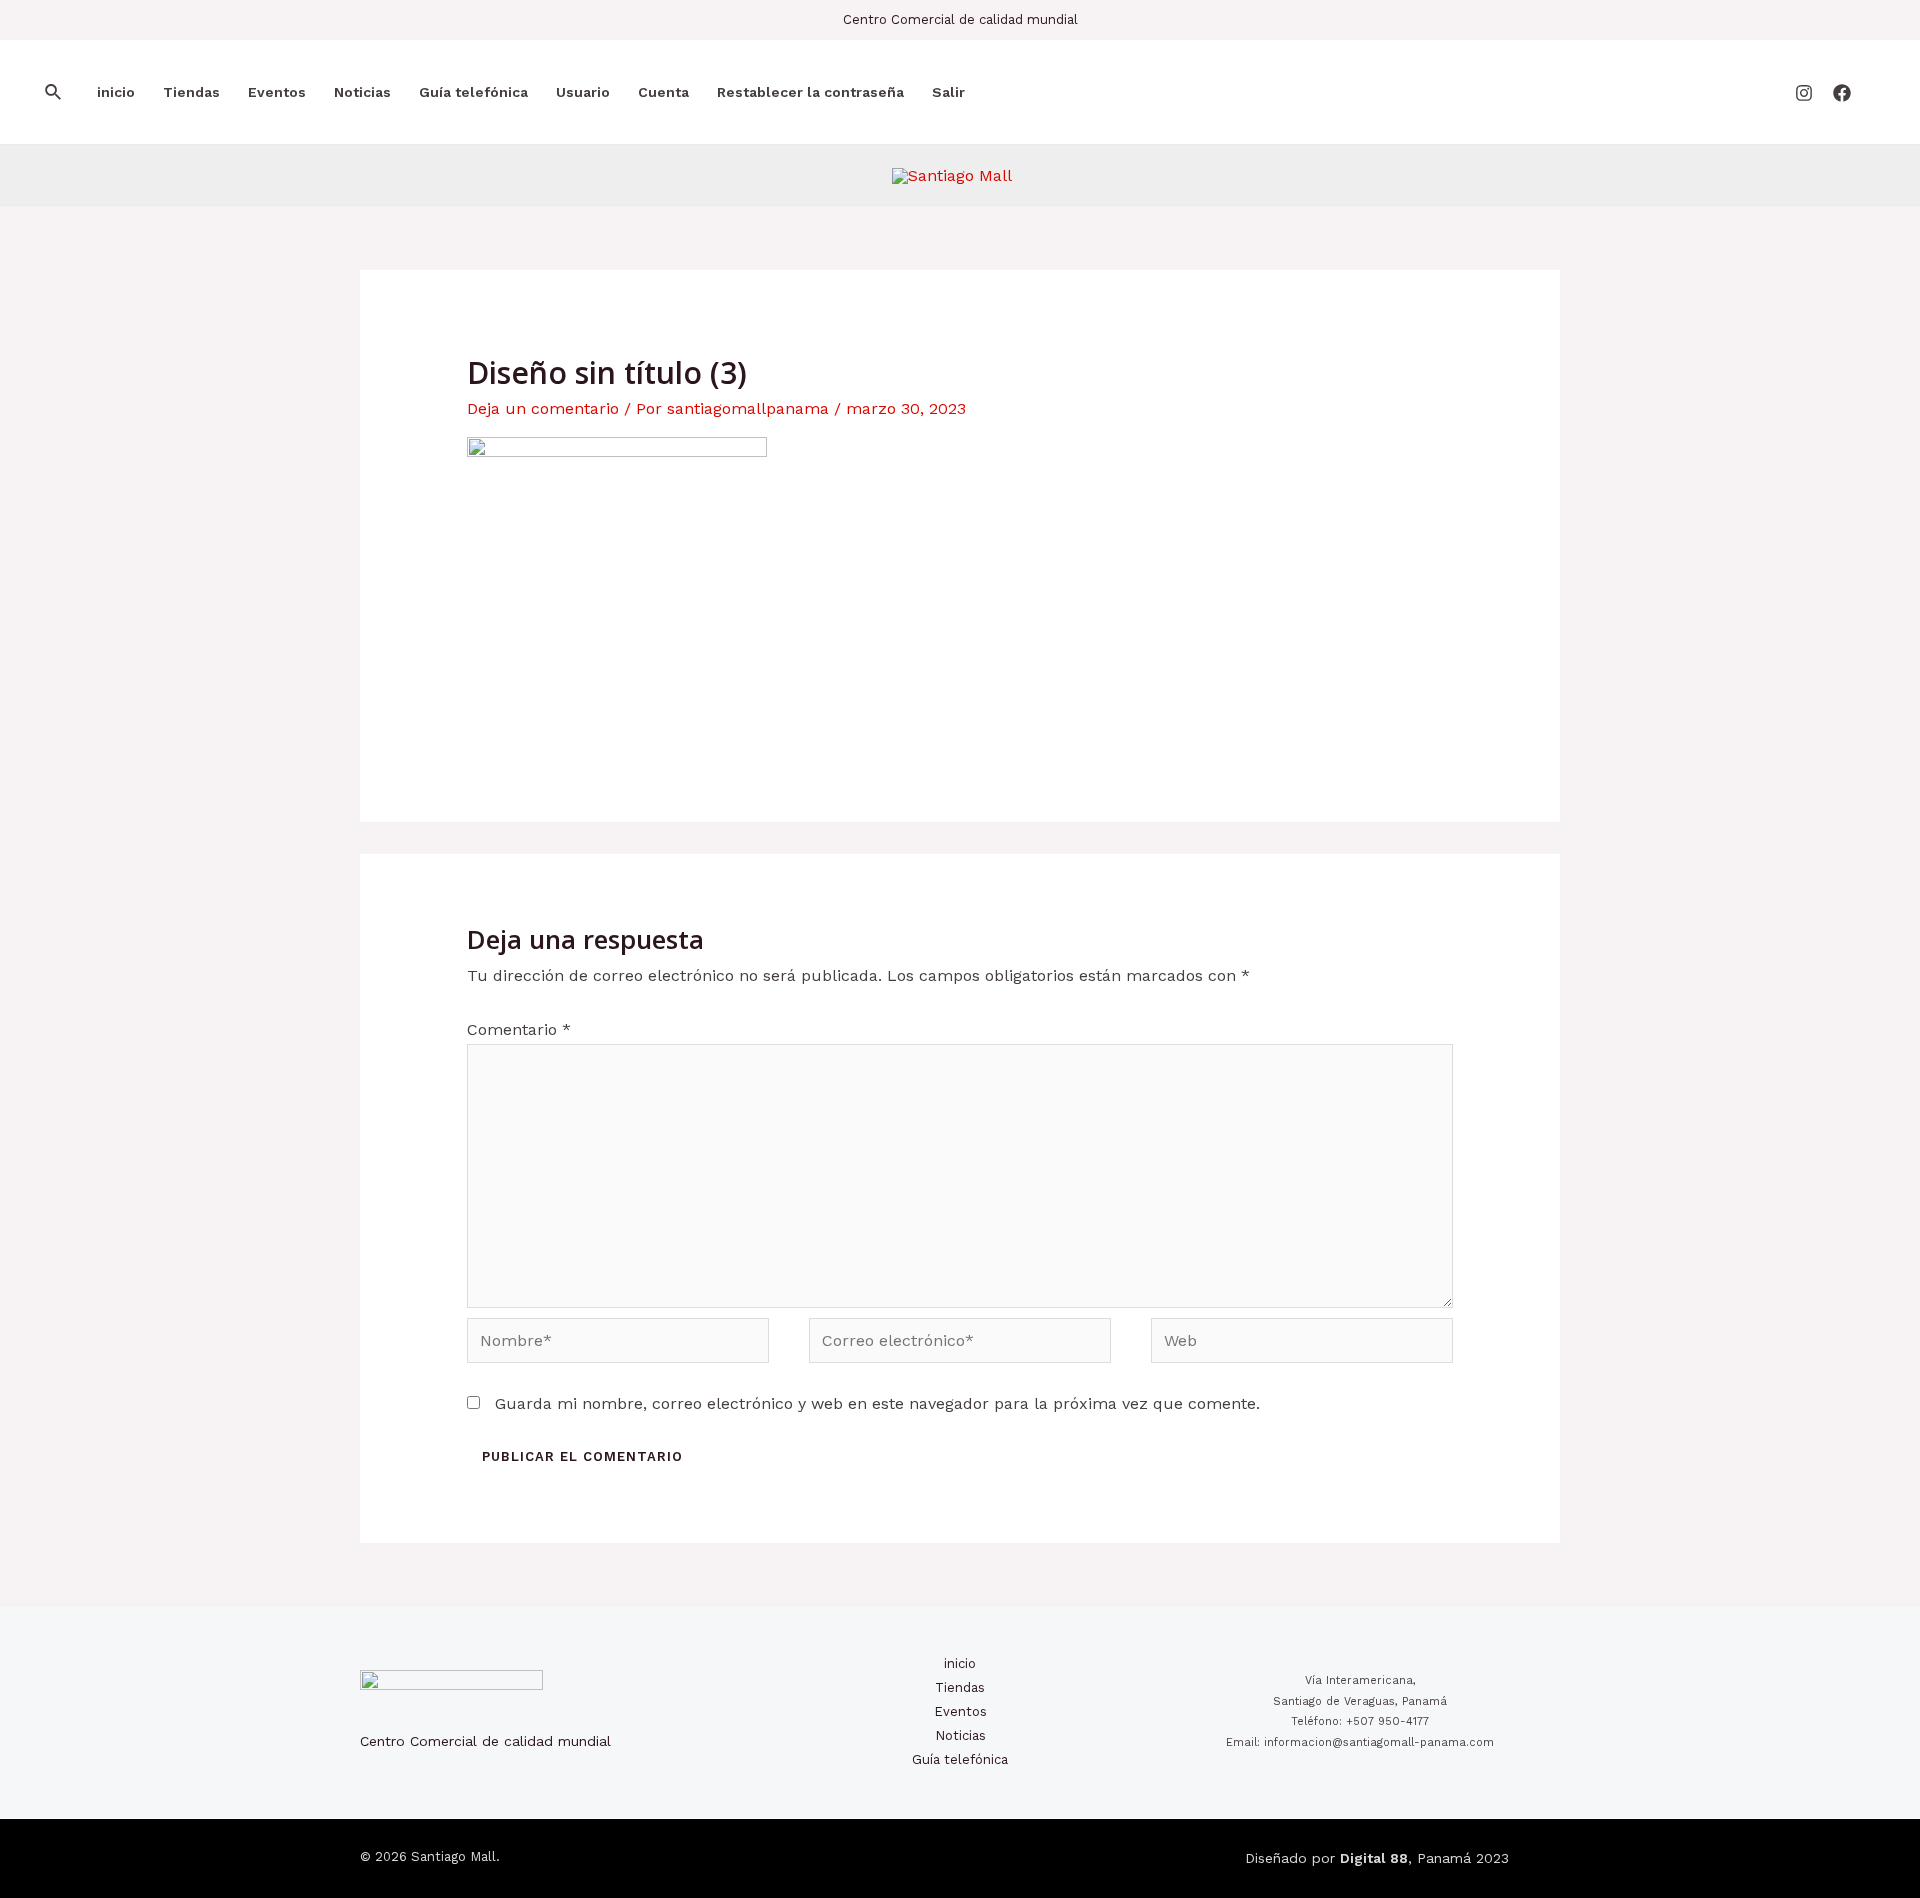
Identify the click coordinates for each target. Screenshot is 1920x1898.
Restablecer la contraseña (810, 92)
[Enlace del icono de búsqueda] (54, 92)
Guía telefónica (473, 92)
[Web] (1302, 1343)
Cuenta (663, 92)
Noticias (362, 92)
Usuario (583, 92)
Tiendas (191, 92)
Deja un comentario (543, 408)
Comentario (519, 1029)
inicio (116, 92)
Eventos (277, 92)
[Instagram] (1804, 93)
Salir (948, 92)
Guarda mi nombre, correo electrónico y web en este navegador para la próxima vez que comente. (877, 1403)
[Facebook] (1842, 93)
